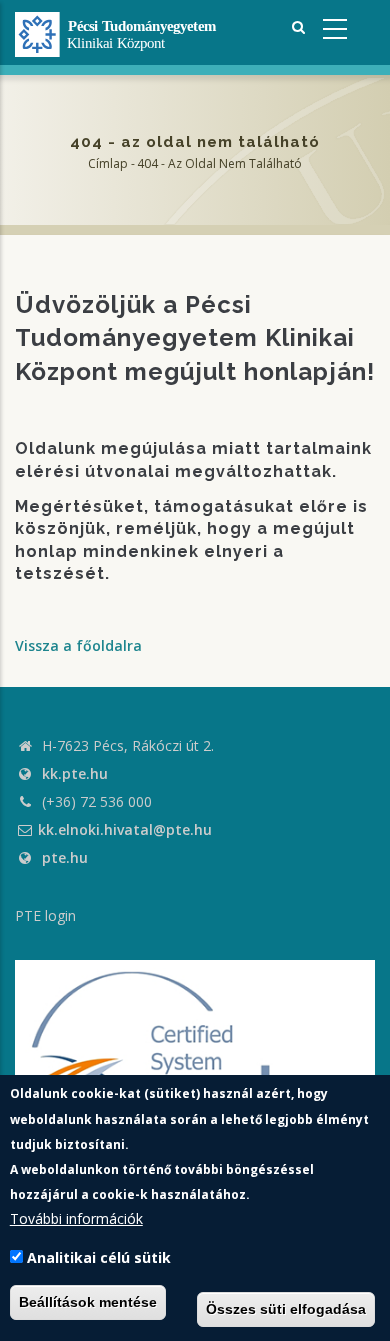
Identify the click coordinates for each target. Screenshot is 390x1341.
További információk (76, 1218)
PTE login (45, 915)
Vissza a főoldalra (78, 645)
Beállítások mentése (88, 1302)
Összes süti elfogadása (286, 1309)
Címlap (108, 163)
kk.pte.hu (75, 773)
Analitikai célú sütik (99, 1257)
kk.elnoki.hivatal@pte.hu (125, 829)
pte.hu (65, 857)
